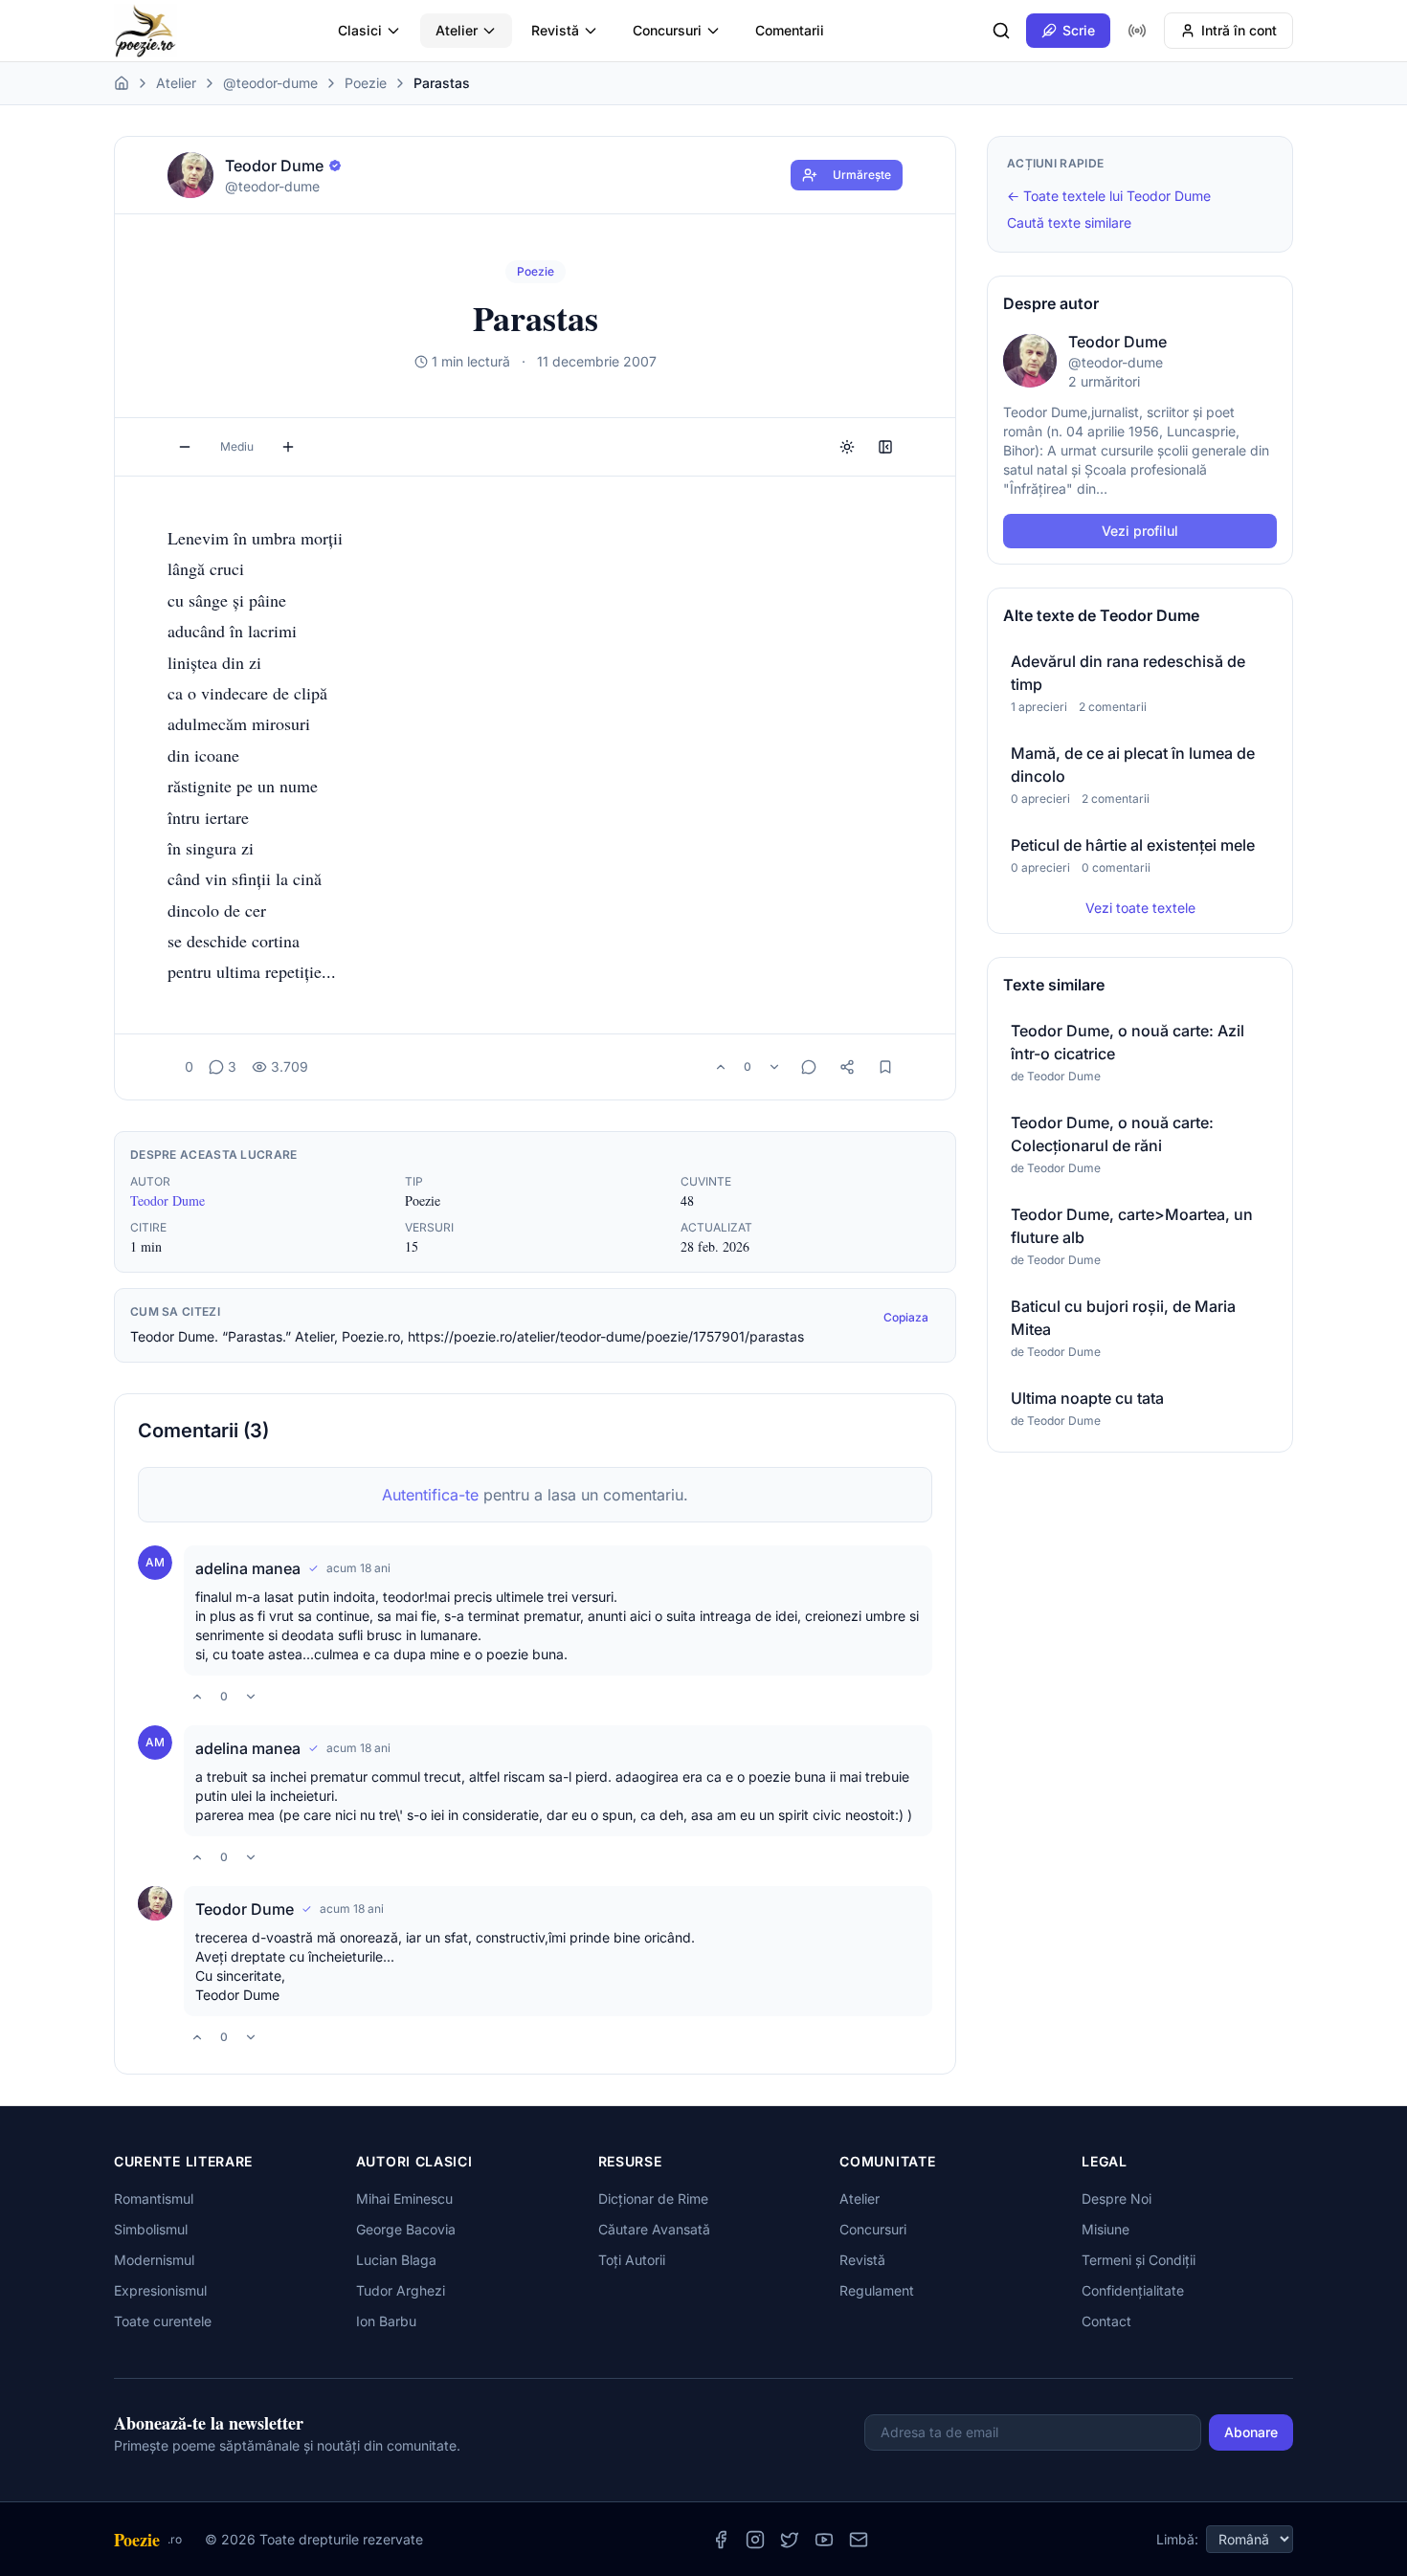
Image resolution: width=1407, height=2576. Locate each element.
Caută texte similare (1069, 222)
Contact (1106, 2321)
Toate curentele (163, 2321)
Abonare (1251, 2432)
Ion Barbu (386, 2321)
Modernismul (154, 2260)
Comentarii (790, 30)
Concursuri (667, 30)
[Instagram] (755, 2540)
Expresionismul (160, 2290)
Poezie (366, 83)
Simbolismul (151, 2229)
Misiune (1105, 2229)
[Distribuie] (847, 1067)
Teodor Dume (167, 1200)
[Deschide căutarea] (1001, 31)
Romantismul (154, 2198)
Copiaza (906, 1317)
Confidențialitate (1133, 2290)
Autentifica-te (430, 1495)
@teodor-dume (270, 83)
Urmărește (862, 175)
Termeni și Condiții (1139, 2260)
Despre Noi (1117, 2198)
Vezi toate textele (1140, 908)
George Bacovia (406, 2229)
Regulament (877, 2290)
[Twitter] (790, 2540)
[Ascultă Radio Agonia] (1137, 31)
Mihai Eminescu (404, 2198)
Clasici (360, 30)
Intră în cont (1239, 30)
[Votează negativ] (774, 1067)
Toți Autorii (632, 2260)
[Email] (859, 2540)
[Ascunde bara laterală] (885, 447)
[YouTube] (824, 2540)
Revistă (555, 30)
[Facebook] (721, 2540)
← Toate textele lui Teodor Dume (1109, 196)
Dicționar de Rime (653, 2198)
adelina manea (248, 1568)
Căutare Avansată (654, 2229)
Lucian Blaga (396, 2260)
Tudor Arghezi (401, 2290)
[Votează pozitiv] (721, 1067)
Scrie (1079, 30)
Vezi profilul (1140, 531)
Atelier (457, 30)
